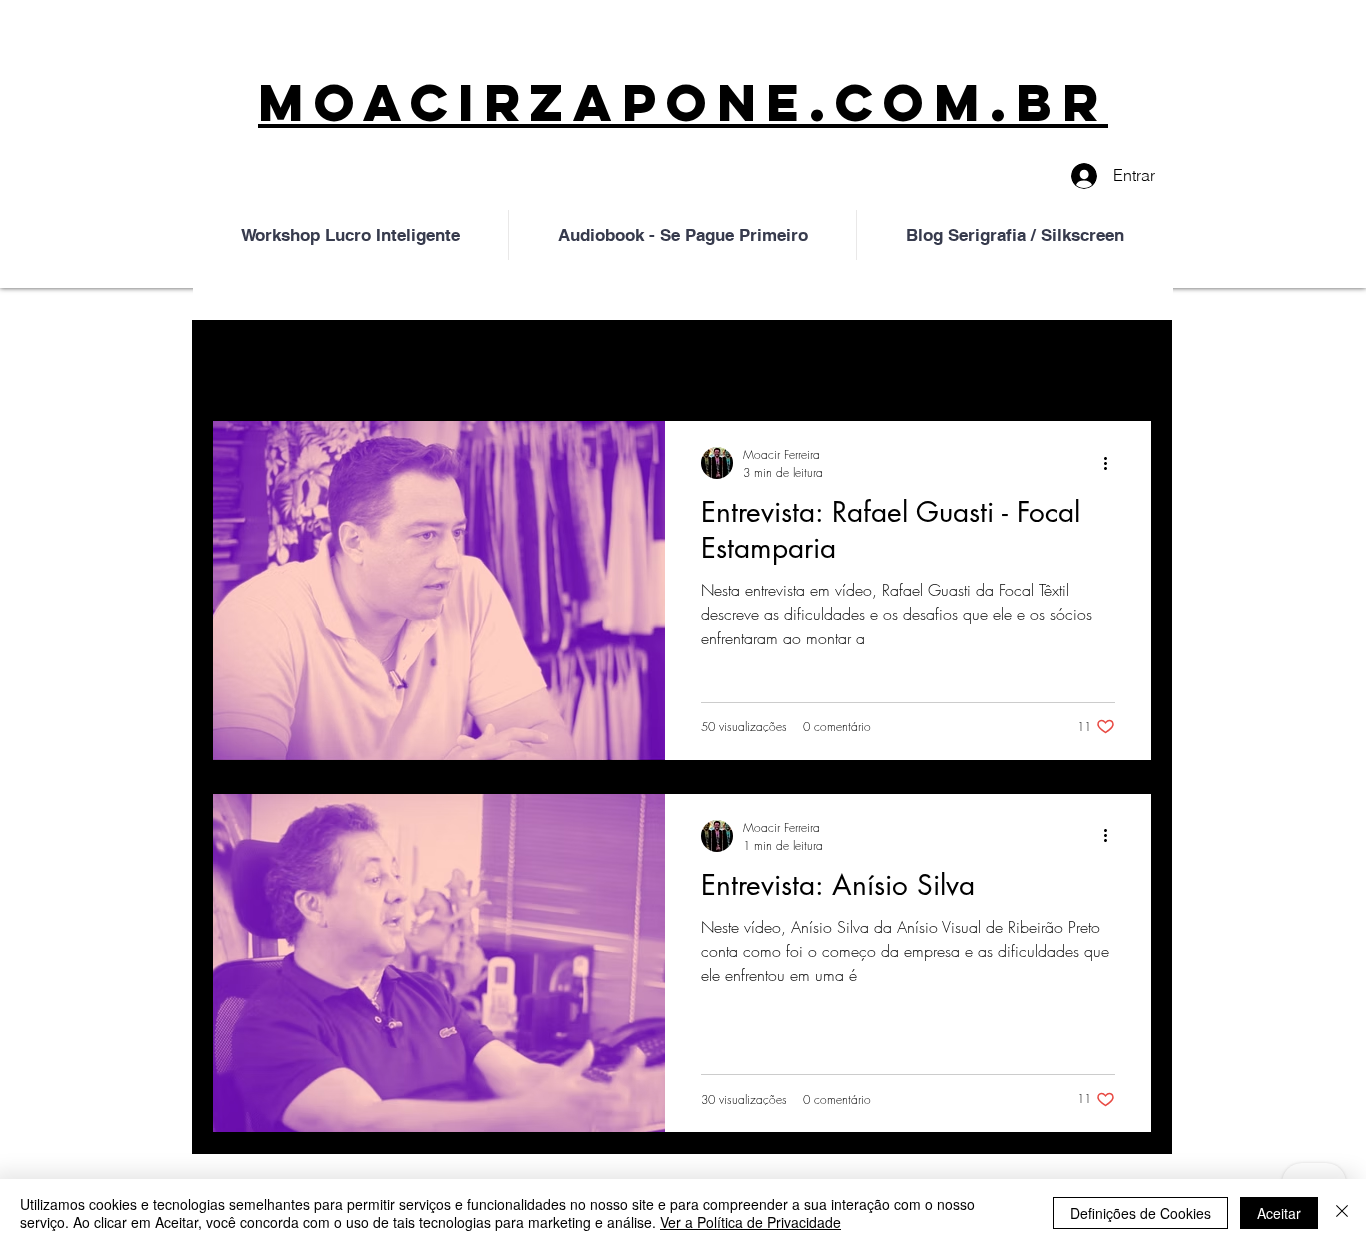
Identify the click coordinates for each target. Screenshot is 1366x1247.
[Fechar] (1342, 1213)
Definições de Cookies (1140, 1213)
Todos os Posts (265, 360)
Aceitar (1279, 1213)
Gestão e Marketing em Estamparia (484, 360)
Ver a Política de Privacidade (750, 1222)
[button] (1126, 362)
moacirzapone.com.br (683, 102)
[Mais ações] (1112, 463)
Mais (962, 360)
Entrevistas (866, 360)
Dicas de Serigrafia (718, 360)
